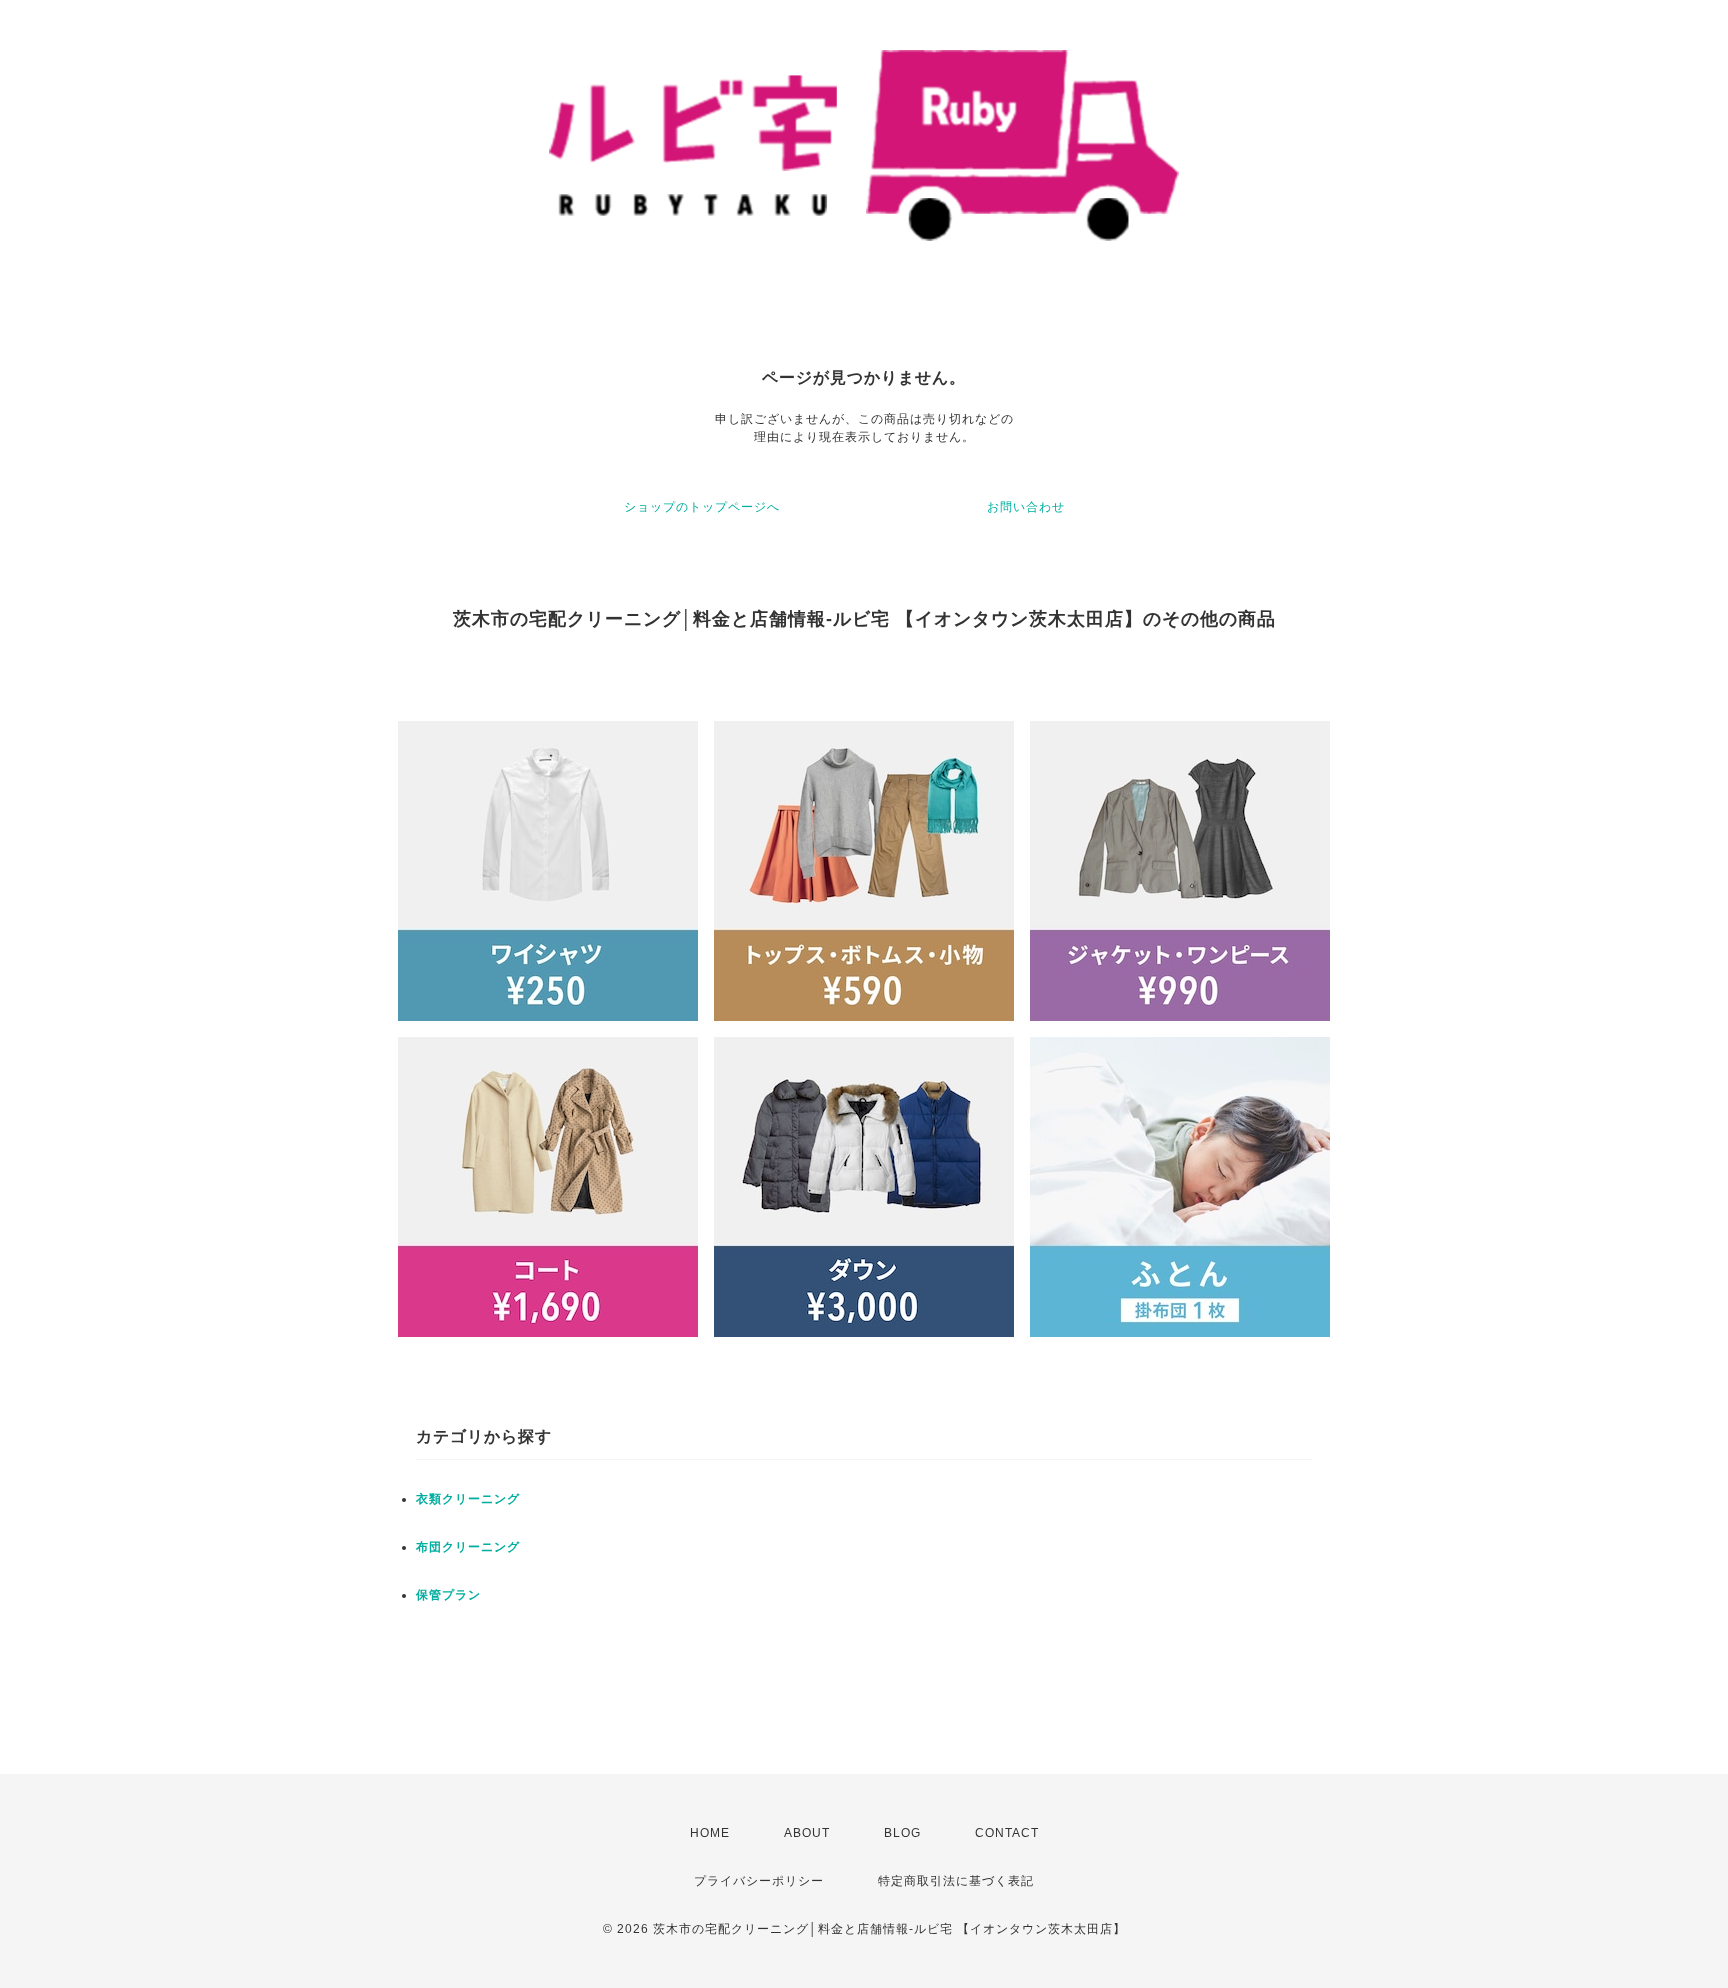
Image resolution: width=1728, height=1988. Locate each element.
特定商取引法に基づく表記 (956, 1881)
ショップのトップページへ (702, 507)
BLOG (902, 1833)
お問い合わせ (1026, 507)
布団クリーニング (468, 1547)
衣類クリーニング (468, 1499)
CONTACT (1007, 1833)
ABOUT (807, 1833)
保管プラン (448, 1595)
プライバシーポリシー (759, 1881)
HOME (710, 1833)
